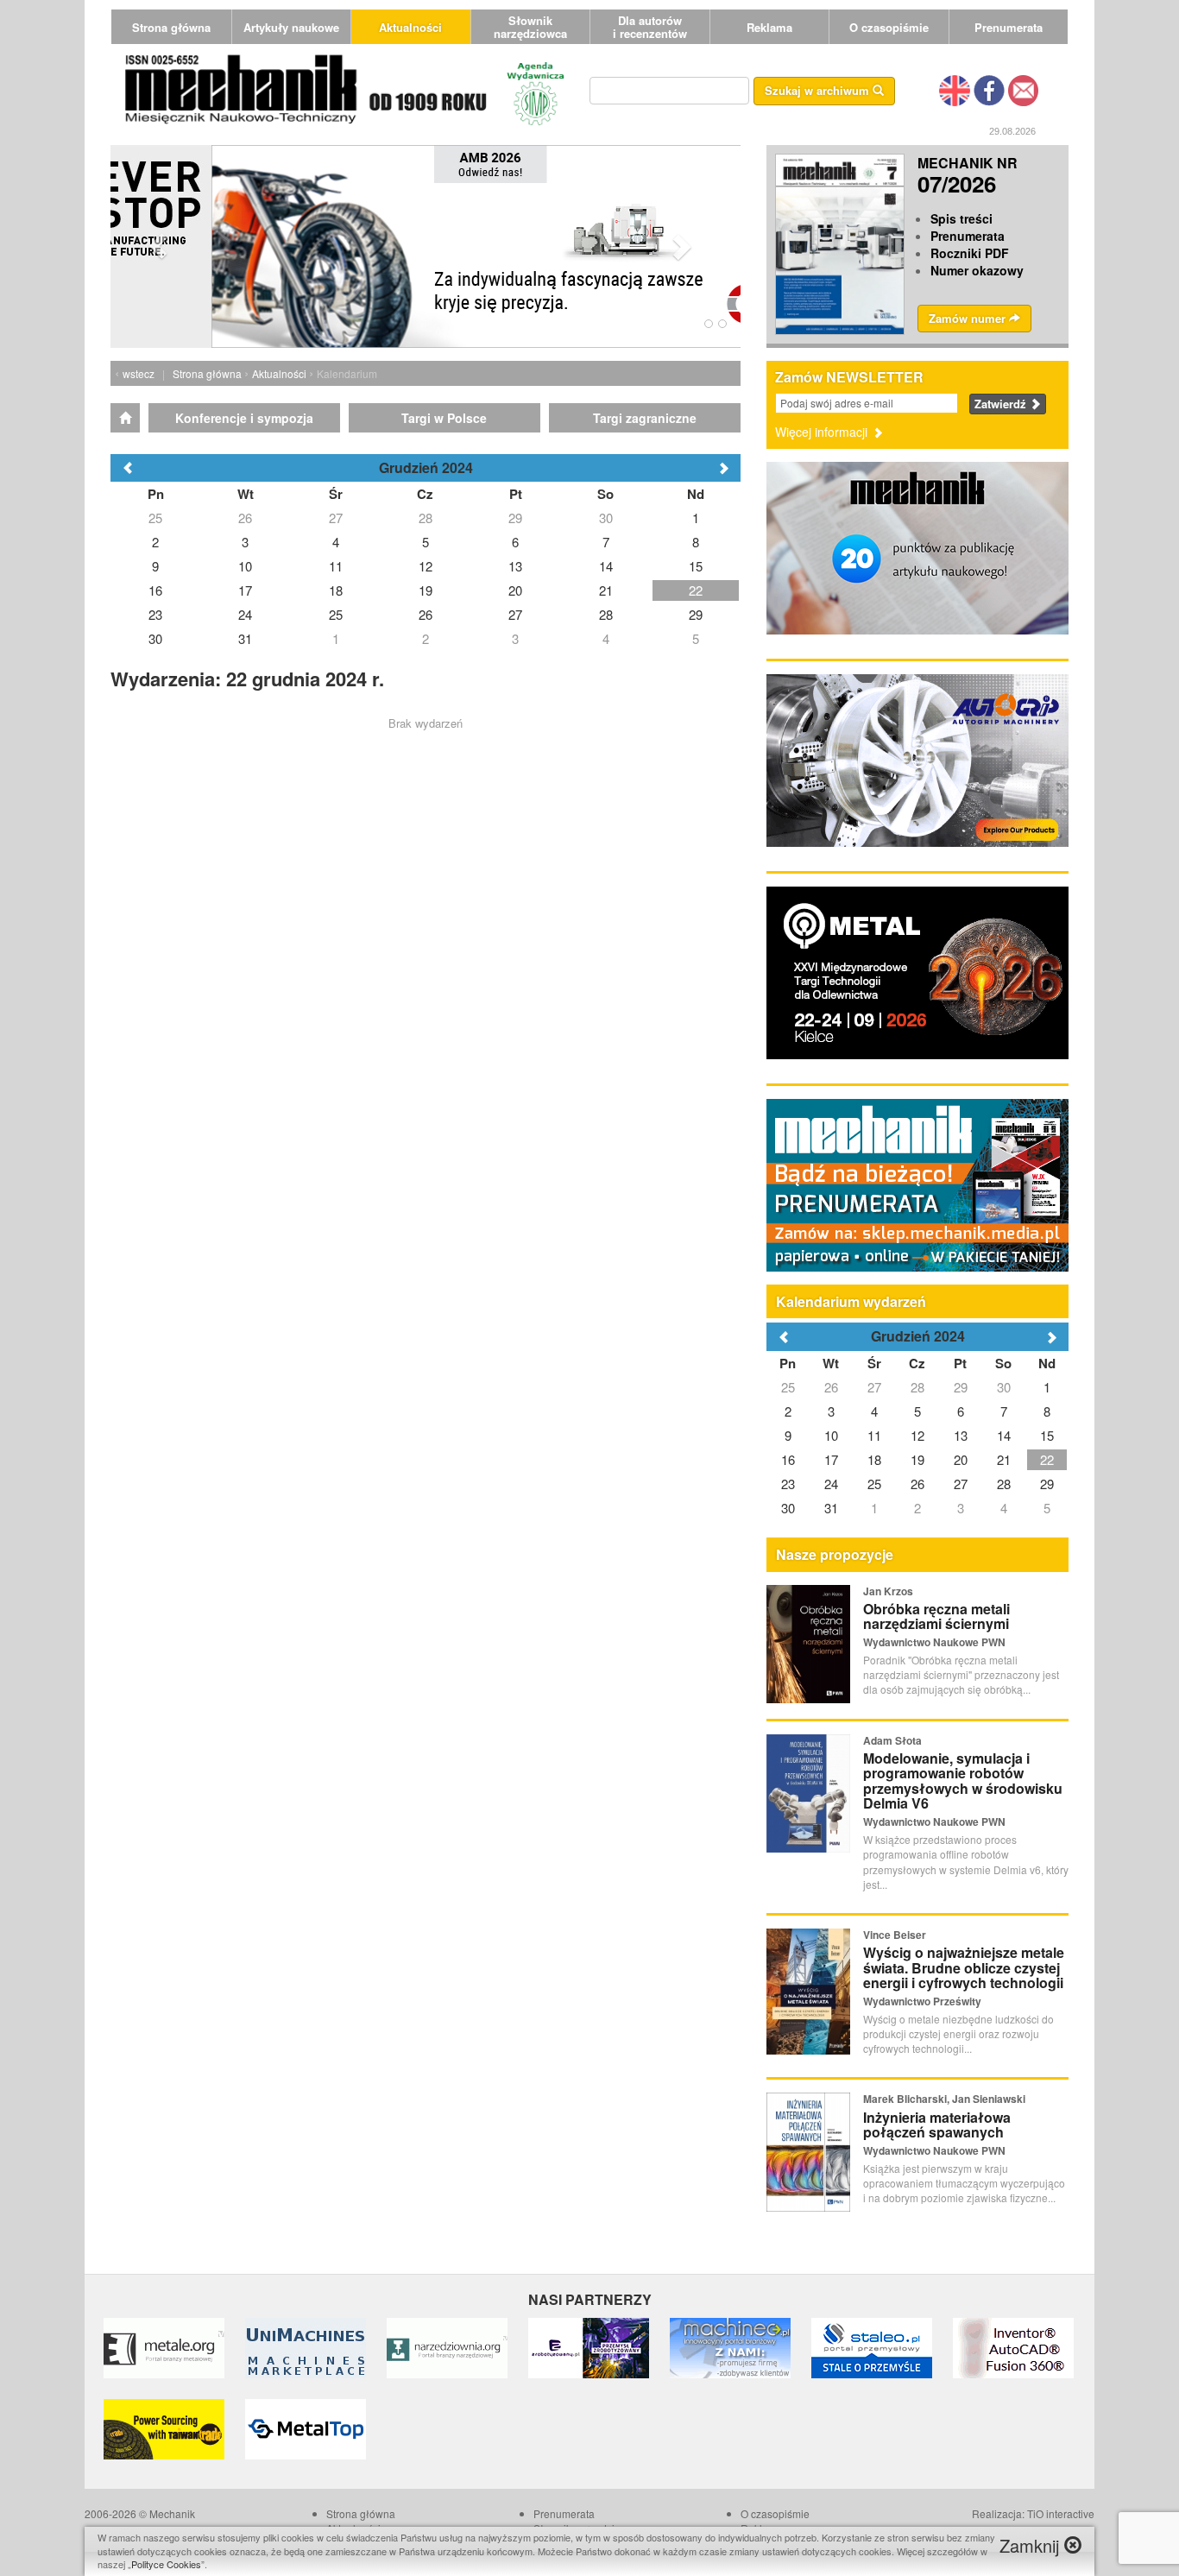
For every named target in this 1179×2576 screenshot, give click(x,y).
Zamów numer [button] (969, 318)
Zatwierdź (1002, 404)
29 (961, 1387)
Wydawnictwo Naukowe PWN (934, 1642)
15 (1047, 1435)
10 (831, 1435)
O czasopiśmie (889, 27)
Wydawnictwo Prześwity (922, 2001)
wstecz (139, 373)
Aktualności (410, 27)
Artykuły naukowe (291, 27)
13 (961, 1435)
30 (1004, 1387)
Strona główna (171, 27)
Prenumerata (1009, 27)
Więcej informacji (823, 432)
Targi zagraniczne (645, 418)
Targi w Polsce (444, 418)
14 (1004, 1435)
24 (831, 1484)
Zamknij (1032, 2545)
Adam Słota (892, 1740)
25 (788, 1387)
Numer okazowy (977, 270)
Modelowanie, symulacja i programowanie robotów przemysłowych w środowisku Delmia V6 (963, 1781)
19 (917, 1459)
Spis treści (961, 218)
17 (831, 1459)
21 (1004, 1459)
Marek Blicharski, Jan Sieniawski (944, 2099)
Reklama (769, 27)
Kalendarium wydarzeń (851, 1301)
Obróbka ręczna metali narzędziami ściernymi (936, 1616)
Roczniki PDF (970, 253)
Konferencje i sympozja (244, 418)
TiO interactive (1061, 2513)
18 (874, 1459)
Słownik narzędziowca (530, 27)
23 (788, 1484)
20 (961, 1459)
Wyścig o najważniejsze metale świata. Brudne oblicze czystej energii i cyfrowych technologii (964, 1967)
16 (788, 1459)
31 (831, 1508)
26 (831, 1387)
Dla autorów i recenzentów (650, 27)
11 (874, 1435)
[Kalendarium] (125, 418)
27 (874, 1387)
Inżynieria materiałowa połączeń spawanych (937, 2125)
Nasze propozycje (835, 1554)
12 (917, 1435)
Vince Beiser (895, 1935)
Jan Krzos (888, 1591)
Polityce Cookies (166, 2564)
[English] (955, 89)
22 (1047, 1459)
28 (917, 1387)
